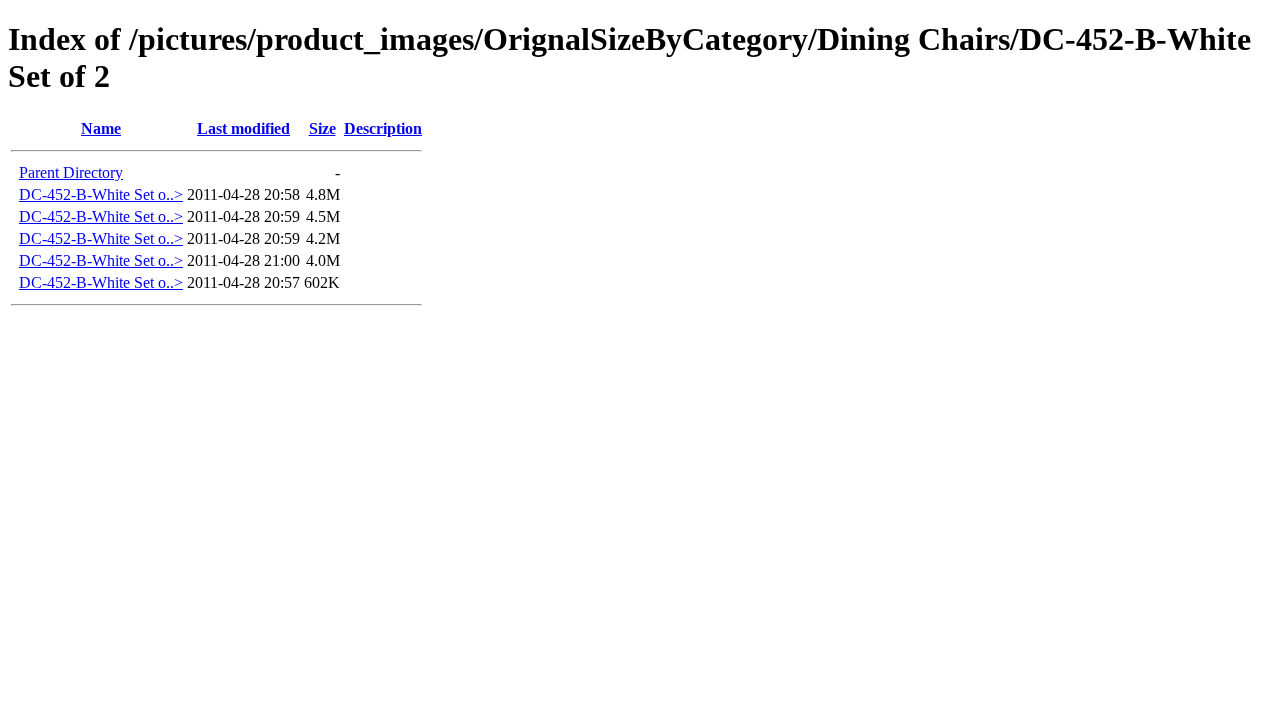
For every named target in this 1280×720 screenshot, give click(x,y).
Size (322, 128)
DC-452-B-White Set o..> (101, 194)
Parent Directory (71, 172)
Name (101, 128)
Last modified (243, 128)
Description (383, 128)
